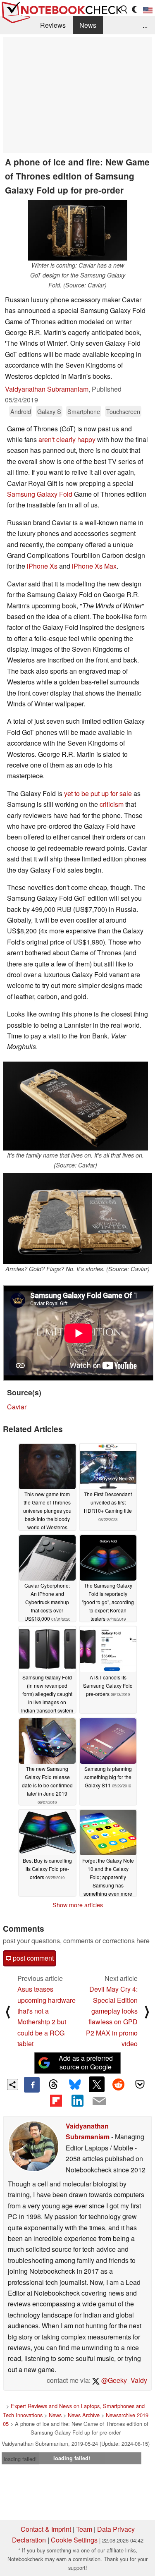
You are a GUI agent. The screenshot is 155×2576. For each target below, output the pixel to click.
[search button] (124, 10)
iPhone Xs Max (94, 566)
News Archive (84, 2415)
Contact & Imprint (46, 2529)
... (145, 25)
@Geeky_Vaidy (123, 2380)
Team (84, 2529)
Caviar (17, 1407)
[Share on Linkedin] (77, 2100)
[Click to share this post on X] (97, 2084)
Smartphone (84, 411)
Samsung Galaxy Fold (40, 494)
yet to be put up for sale (98, 793)
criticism (112, 804)
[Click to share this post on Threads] (53, 2085)
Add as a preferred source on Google (86, 2062)
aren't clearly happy (67, 439)
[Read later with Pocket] (140, 2084)
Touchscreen (123, 411)
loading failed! (20, 2459)
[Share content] (13, 2084)
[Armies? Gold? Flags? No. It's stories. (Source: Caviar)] (77, 1219)
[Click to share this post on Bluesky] (75, 2085)
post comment (32, 1958)
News (88, 25)
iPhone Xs (42, 566)
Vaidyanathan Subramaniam (47, 389)
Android (21, 411)
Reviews (53, 25)
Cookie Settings (74, 2540)
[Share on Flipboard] (56, 2100)
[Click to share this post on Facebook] (32, 2085)
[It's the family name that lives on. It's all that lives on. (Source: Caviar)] (75, 1106)
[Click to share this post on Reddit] (118, 2084)
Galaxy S (49, 411)
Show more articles (78, 1905)
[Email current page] (99, 2101)
